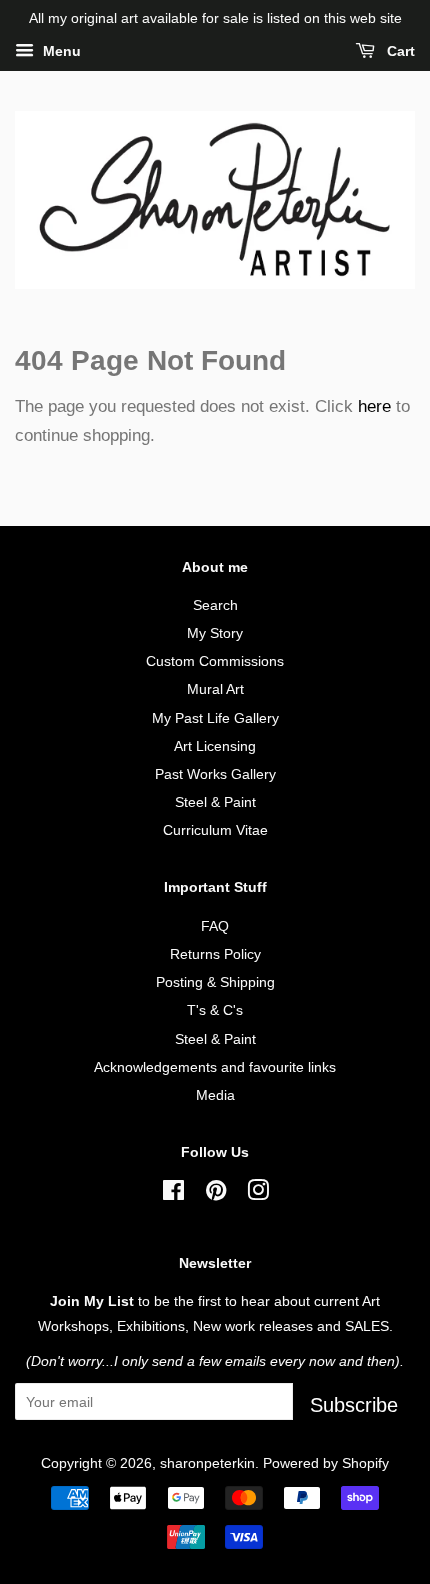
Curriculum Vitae (215, 830)
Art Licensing (215, 746)
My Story (215, 633)
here (374, 406)
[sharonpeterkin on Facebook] (173, 1194)
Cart (399, 51)
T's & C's (215, 1010)
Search (215, 605)
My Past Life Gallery (215, 718)
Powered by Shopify (326, 1463)
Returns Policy (215, 954)
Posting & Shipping (215, 982)
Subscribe (354, 1405)
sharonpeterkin (207, 1463)
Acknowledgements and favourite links (215, 1067)
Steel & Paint (215, 802)
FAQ (215, 926)
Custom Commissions (215, 661)
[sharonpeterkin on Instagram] (258, 1194)
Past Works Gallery (215, 774)
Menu (60, 51)
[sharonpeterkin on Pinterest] (216, 1194)
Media (215, 1095)
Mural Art (215, 689)
